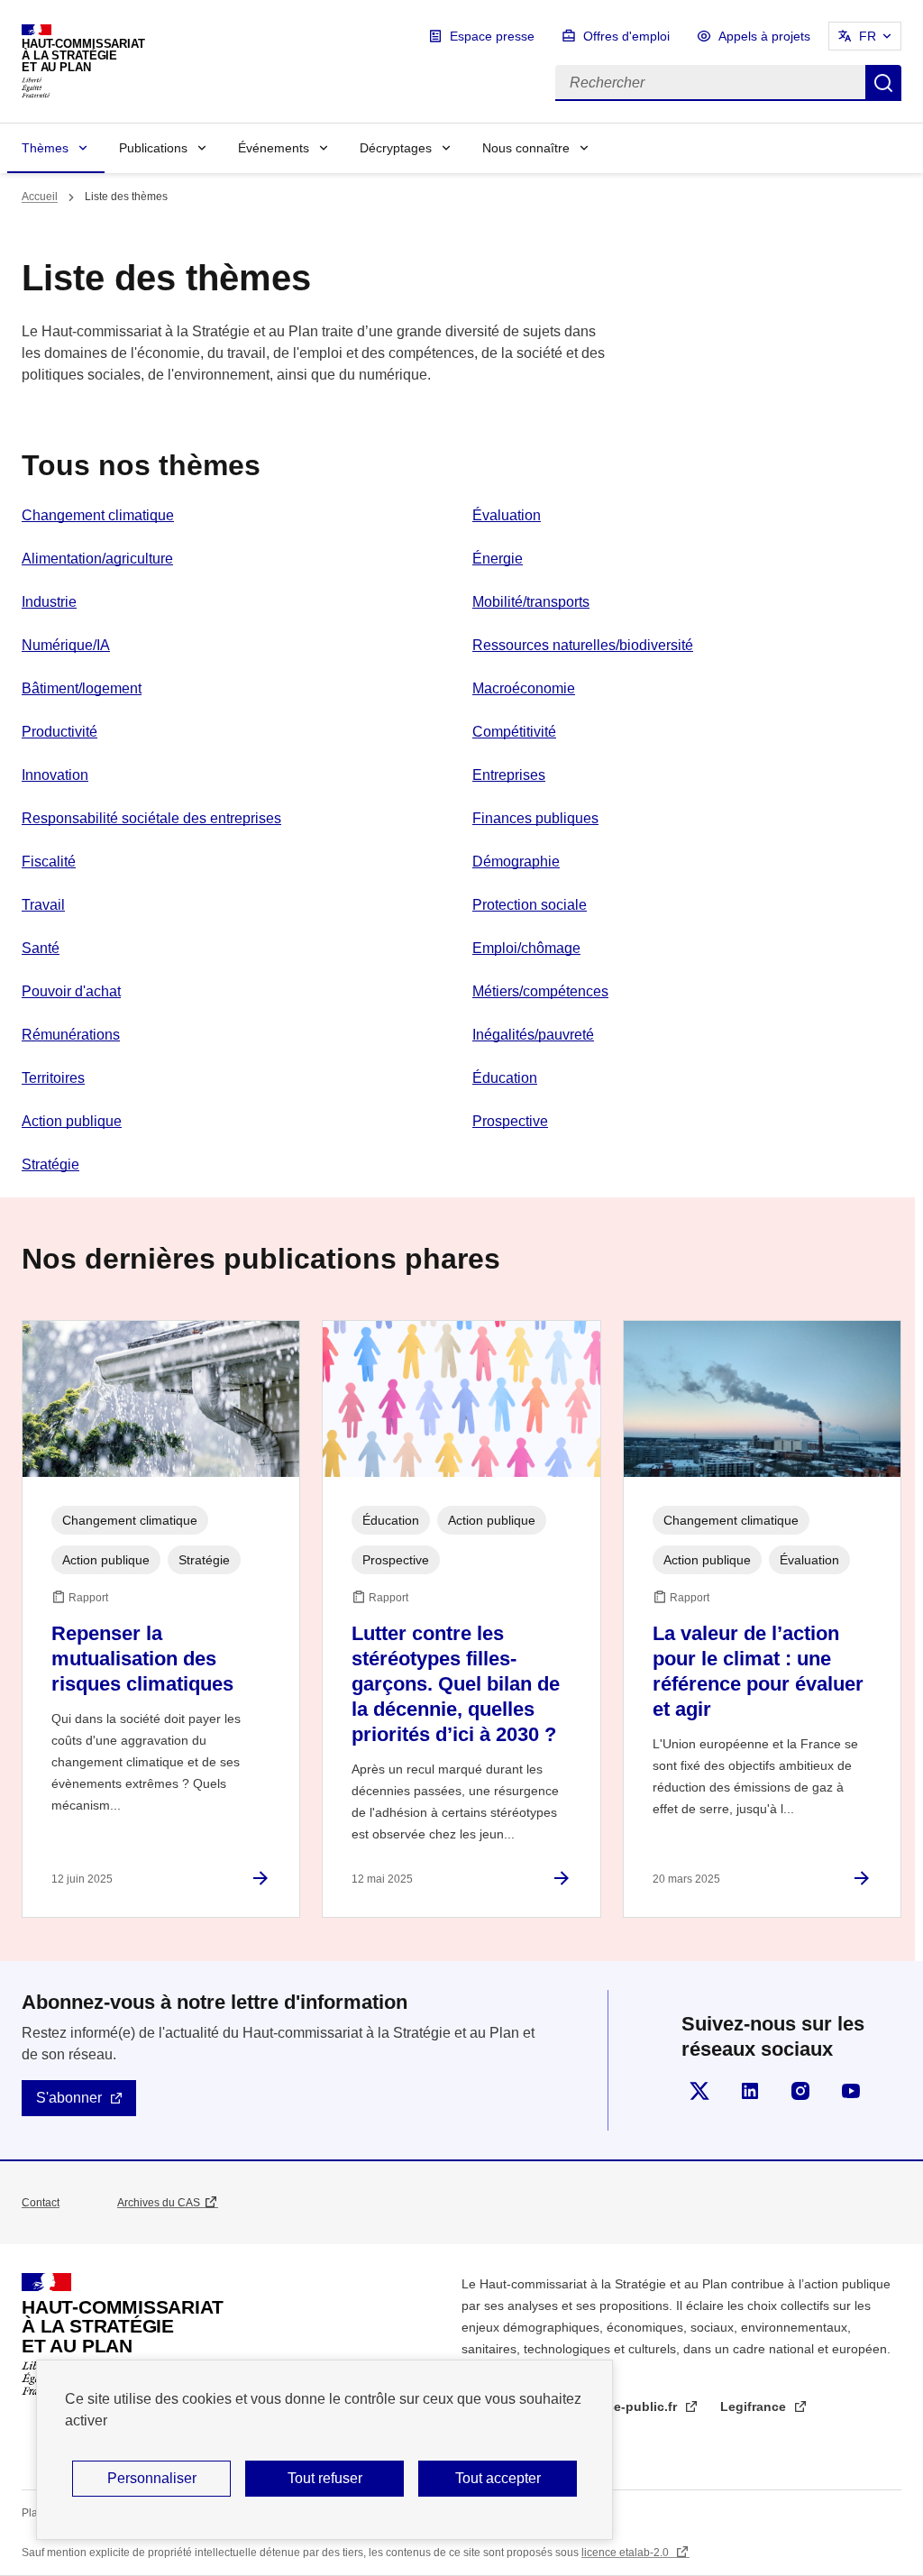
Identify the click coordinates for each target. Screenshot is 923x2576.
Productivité (59, 732)
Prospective (510, 1121)
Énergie (498, 559)
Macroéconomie (524, 688)
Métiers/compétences (540, 991)
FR (868, 36)
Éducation (505, 1078)
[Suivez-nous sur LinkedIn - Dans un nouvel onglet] (750, 2091)
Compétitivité (514, 732)
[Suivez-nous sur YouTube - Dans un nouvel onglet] (851, 2091)
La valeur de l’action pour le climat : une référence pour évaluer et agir (758, 1671)
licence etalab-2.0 (626, 2553)
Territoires (53, 1078)
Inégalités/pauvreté (533, 1035)
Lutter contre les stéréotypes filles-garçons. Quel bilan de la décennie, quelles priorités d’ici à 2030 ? (456, 1684)
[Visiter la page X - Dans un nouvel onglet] (699, 2091)
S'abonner (69, 2098)
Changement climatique (98, 515)
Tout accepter (498, 2478)
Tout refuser (325, 2478)
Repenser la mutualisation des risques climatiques (142, 1659)
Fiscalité (49, 862)
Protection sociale (530, 905)
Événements (274, 148)
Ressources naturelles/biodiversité (583, 645)
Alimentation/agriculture (97, 559)
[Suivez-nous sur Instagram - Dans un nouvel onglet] (800, 2091)
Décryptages (396, 148)
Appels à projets (764, 36)
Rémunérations (71, 1035)
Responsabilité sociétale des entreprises (151, 818)
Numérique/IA (66, 645)
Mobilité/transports (531, 602)
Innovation (55, 775)
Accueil (40, 197)
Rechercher (883, 83)
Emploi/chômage (526, 948)
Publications (153, 148)
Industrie (49, 602)
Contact (41, 2203)
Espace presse (492, 36)
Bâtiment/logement (82, 688)
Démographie (516, 862)
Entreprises (509, 775)
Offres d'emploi (626, 36)
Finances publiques (535, 818)
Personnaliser (152, 2478)
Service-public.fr (628, 2406)
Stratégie (50, 1164)
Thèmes (45, 148)
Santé (41, 948)
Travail (43, 905)
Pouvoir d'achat (71, 991)
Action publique (72, 1121)
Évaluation (507, 515)
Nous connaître (526, 148)
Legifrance (755, 2406)
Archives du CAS (159, 2203)
